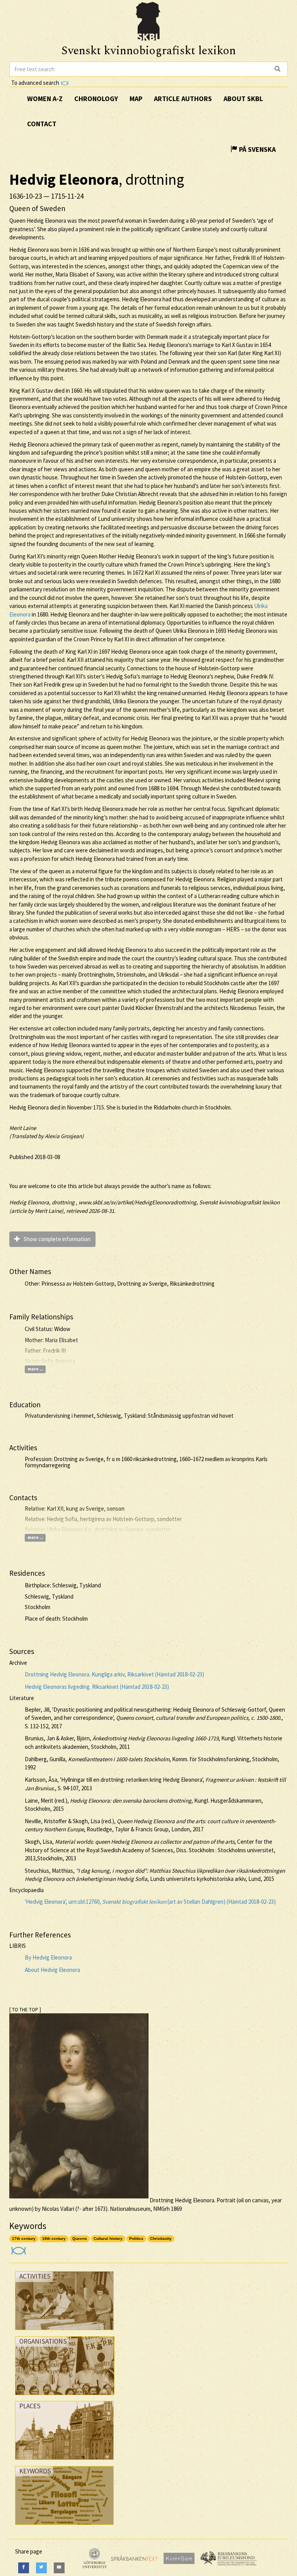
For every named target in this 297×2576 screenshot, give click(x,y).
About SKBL (243, 99)
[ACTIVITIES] (64, 2332)
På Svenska (257, 149)
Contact (42, 124)
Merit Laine (23, 1128)
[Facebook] (24, 2568)
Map (136, 99)
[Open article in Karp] (18, 2248)
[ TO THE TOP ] (25, 2010)
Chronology (96, 99)
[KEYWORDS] (64, 2527)
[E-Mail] (59, 2568)
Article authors (183, 99)
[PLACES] (64, 2462)
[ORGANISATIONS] (65, 2397)
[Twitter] (41, 2568)
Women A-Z (45, 99)
